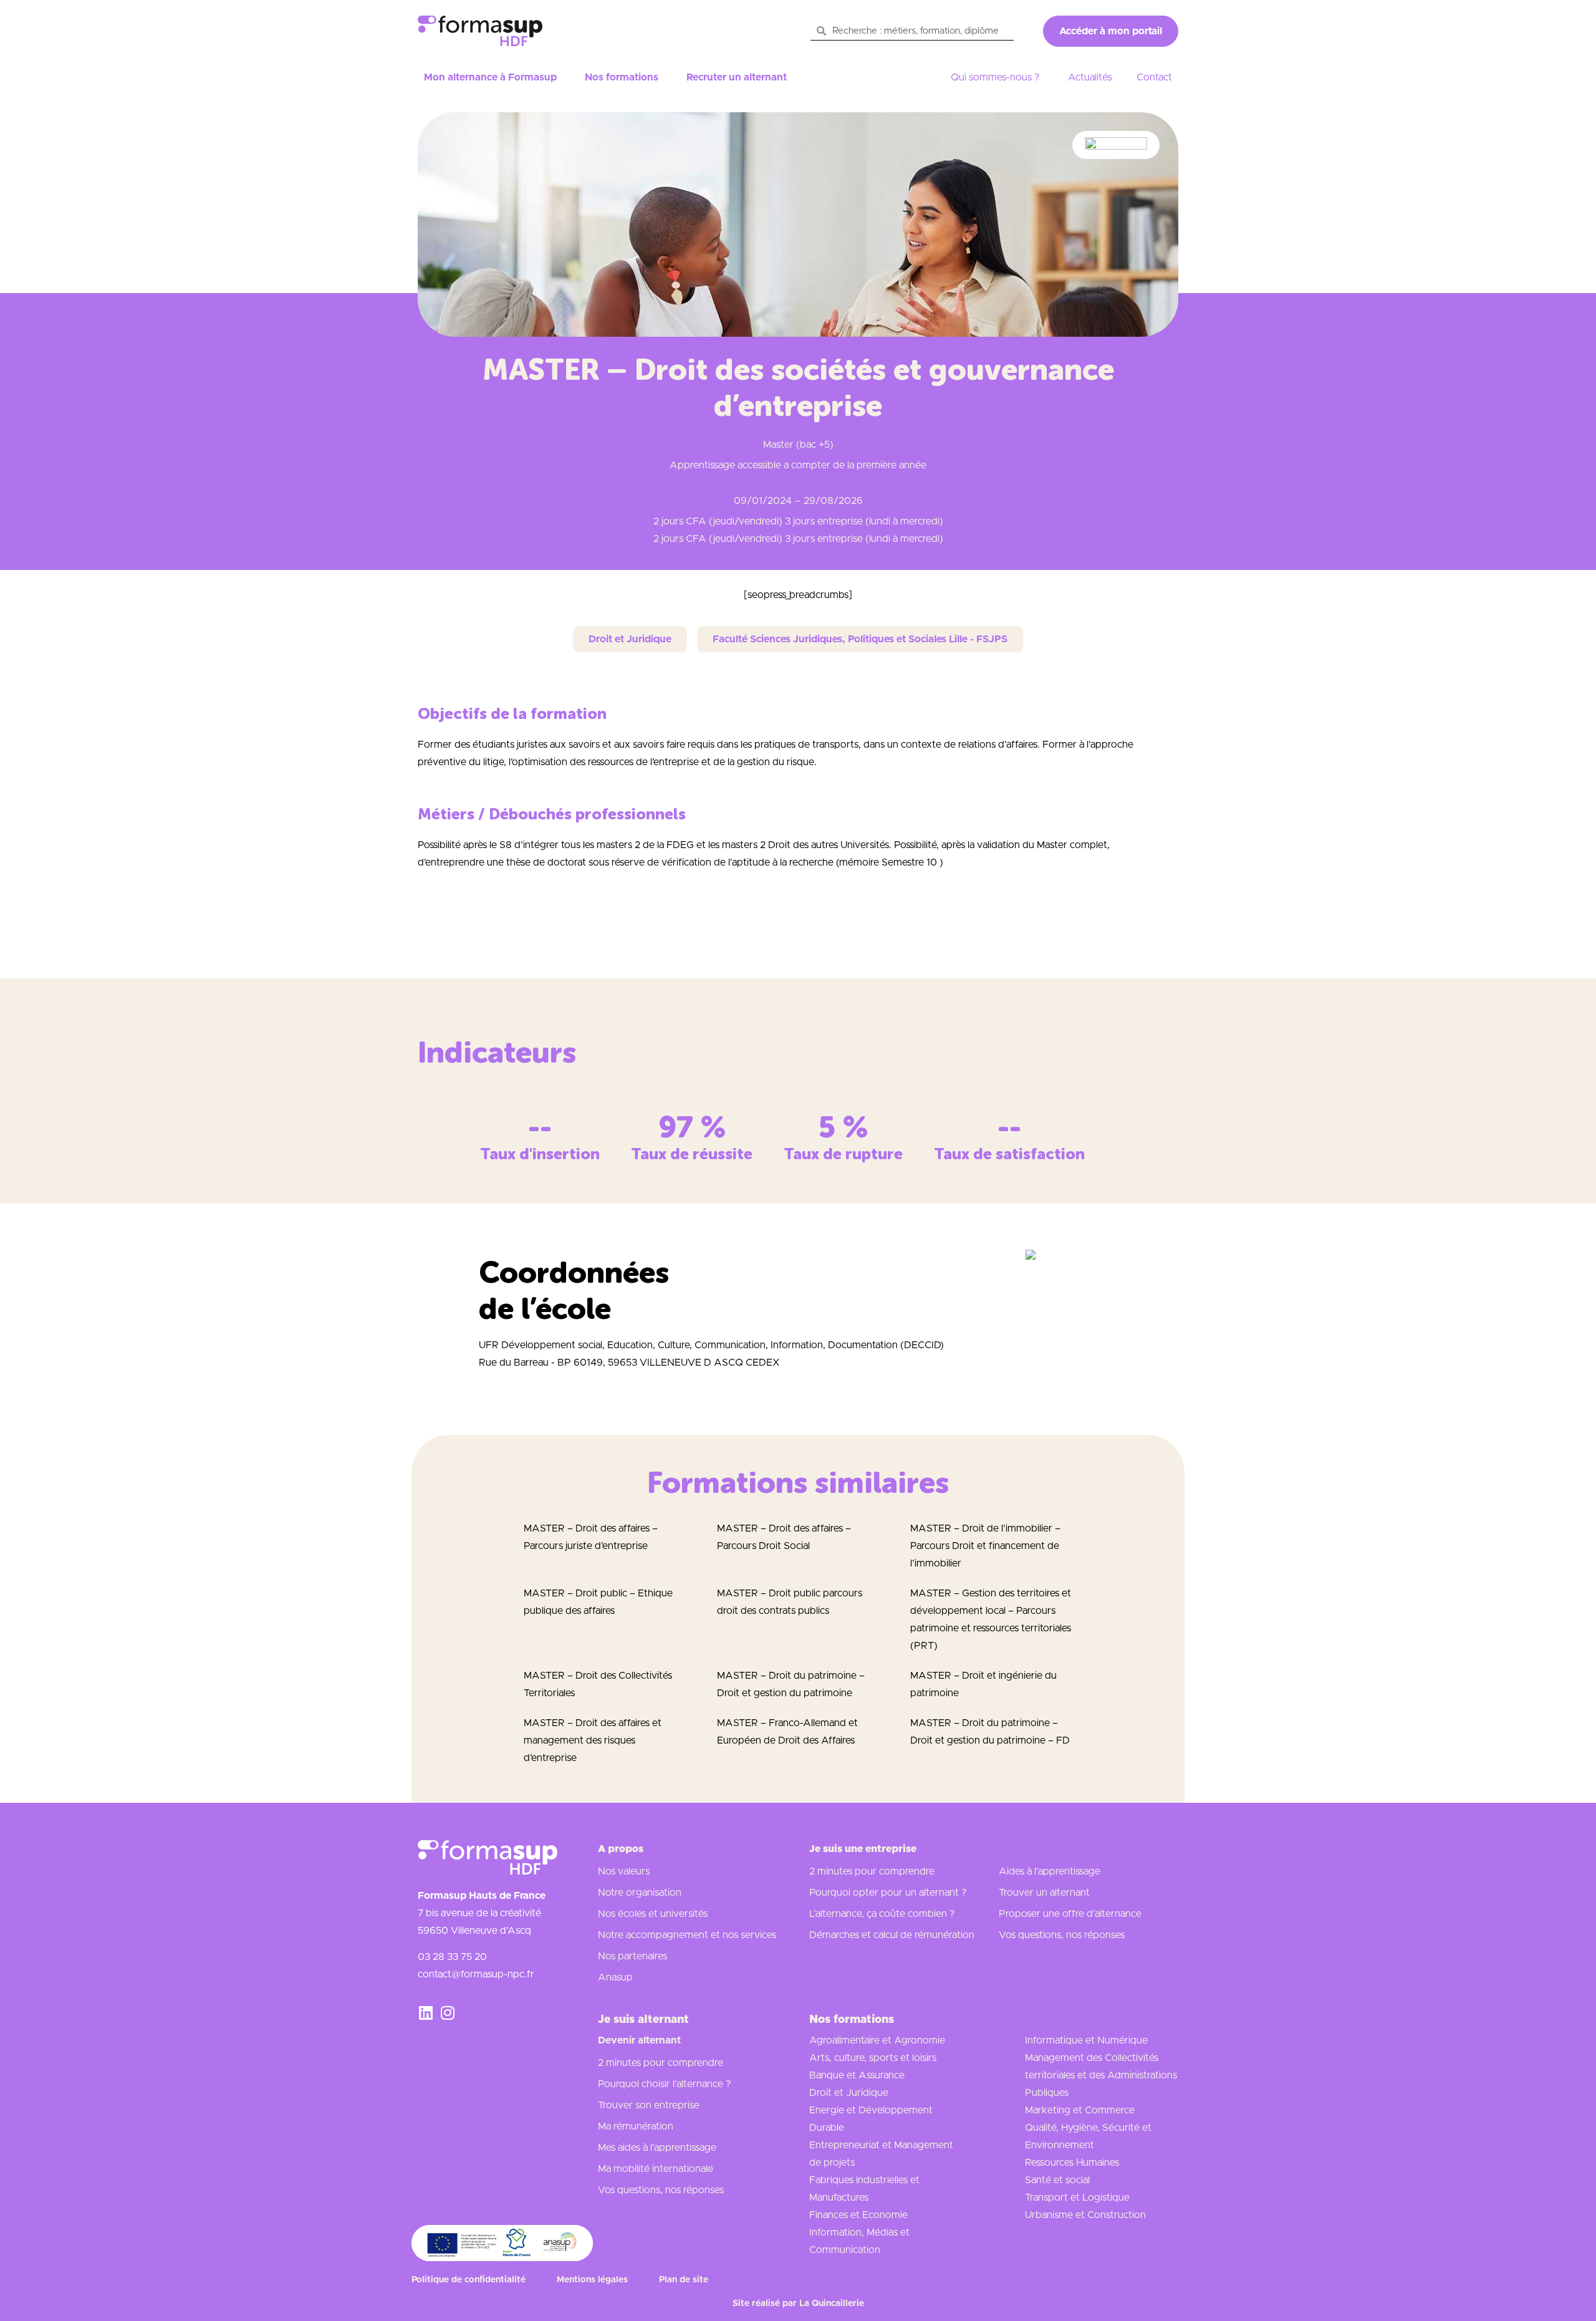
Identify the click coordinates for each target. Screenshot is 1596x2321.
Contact (1154, 77)
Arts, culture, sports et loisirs (873, 2058)
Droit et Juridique (849, 2093)
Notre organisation (640, 1893)
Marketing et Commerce (1080, 2110)
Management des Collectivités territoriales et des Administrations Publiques (1101, 2075)
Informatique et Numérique (1086, 2040)
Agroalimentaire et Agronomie (877, 2040)
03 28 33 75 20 (452, 1957)
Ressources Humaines (1072, 2163)
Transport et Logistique (1077, 2198)
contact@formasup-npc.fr (476, 1974)
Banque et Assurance (857, 2075)
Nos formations (622, 77)
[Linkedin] (425, 2013)
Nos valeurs (624, 1871)
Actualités (1090, 77)
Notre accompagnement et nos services (687, 1935)
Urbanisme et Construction (1085, 2215)
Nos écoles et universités (653, 1914)
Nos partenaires (632, 1956)
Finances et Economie (858, 2215)
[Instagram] (447, 2013)
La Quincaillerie (832, 2304)
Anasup (615, 1977)
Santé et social (1057, 2180)
